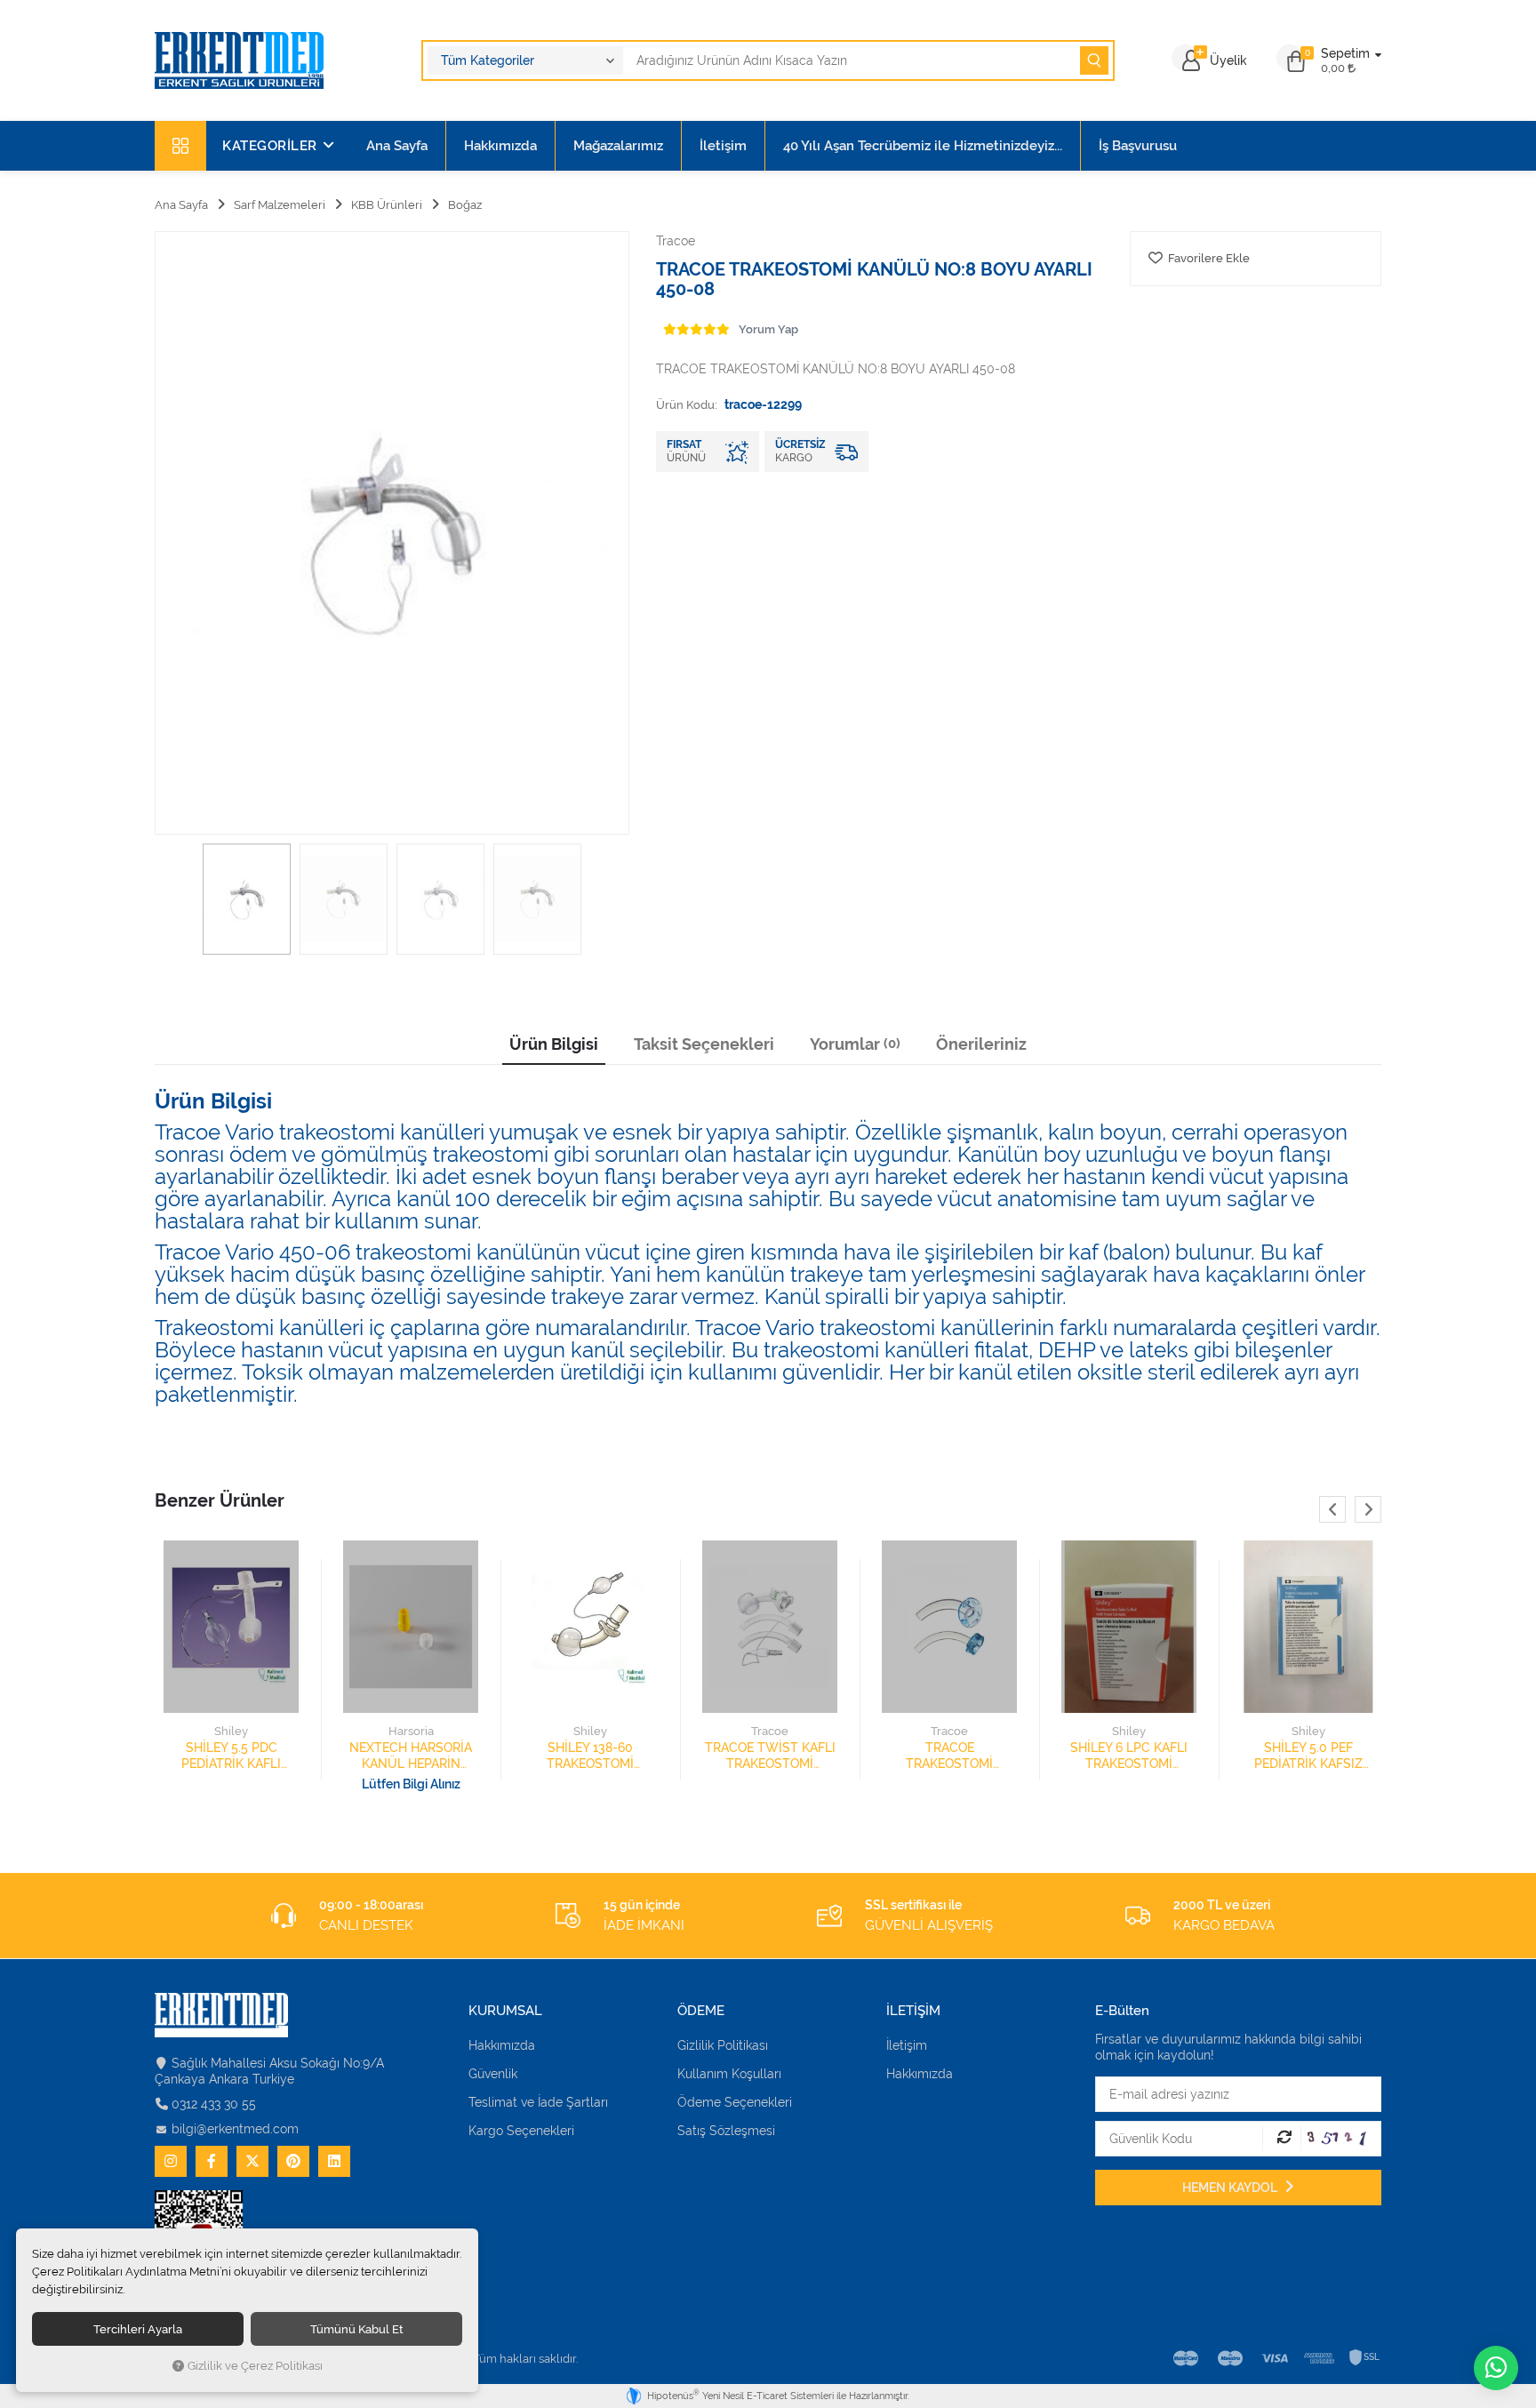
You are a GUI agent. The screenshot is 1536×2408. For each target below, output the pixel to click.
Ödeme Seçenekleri (735, 2102)
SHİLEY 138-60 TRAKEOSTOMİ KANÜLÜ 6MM (590, 1756)
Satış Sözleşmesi (726, 2131)
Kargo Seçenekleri (521, 2131)
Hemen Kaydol (1231, 2188)
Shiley (231, 1731)
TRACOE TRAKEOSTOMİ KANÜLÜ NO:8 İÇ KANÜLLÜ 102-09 (949, 1756)
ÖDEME (701, 2011)
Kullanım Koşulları (729, 2074)
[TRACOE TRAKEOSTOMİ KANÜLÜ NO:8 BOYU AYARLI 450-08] (392, 533)
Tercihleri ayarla (138, 2329)
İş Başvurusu (1138, 146)
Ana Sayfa (397, 146)
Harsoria (411, 1731)
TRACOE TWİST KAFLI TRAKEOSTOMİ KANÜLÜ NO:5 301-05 (770, 1756)
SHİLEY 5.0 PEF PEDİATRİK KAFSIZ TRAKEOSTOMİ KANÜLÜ (1308, 1756)
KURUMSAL (505, 2011)
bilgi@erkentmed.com (235, 2129)
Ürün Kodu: (687, 404)
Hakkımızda (500, 146)
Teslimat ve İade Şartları (538, 2102)
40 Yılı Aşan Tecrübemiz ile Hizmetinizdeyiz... (923, 146)
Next (1368, 1509)
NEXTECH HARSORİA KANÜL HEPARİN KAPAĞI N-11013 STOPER (411, 1756)
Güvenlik (493, 2074)
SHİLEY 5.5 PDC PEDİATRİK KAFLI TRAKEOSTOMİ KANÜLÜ (231, 1756)
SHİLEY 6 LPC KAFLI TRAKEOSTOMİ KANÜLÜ (1129, 1756)
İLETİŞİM (913, 2011)
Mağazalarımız (618, 146)
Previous (1332, 1509)
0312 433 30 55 (214, 2104)
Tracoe (770, 1731)
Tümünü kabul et (357, 2329)
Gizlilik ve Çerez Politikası (255, 2366)
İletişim (723, 146)
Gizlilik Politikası (723, 2045)
